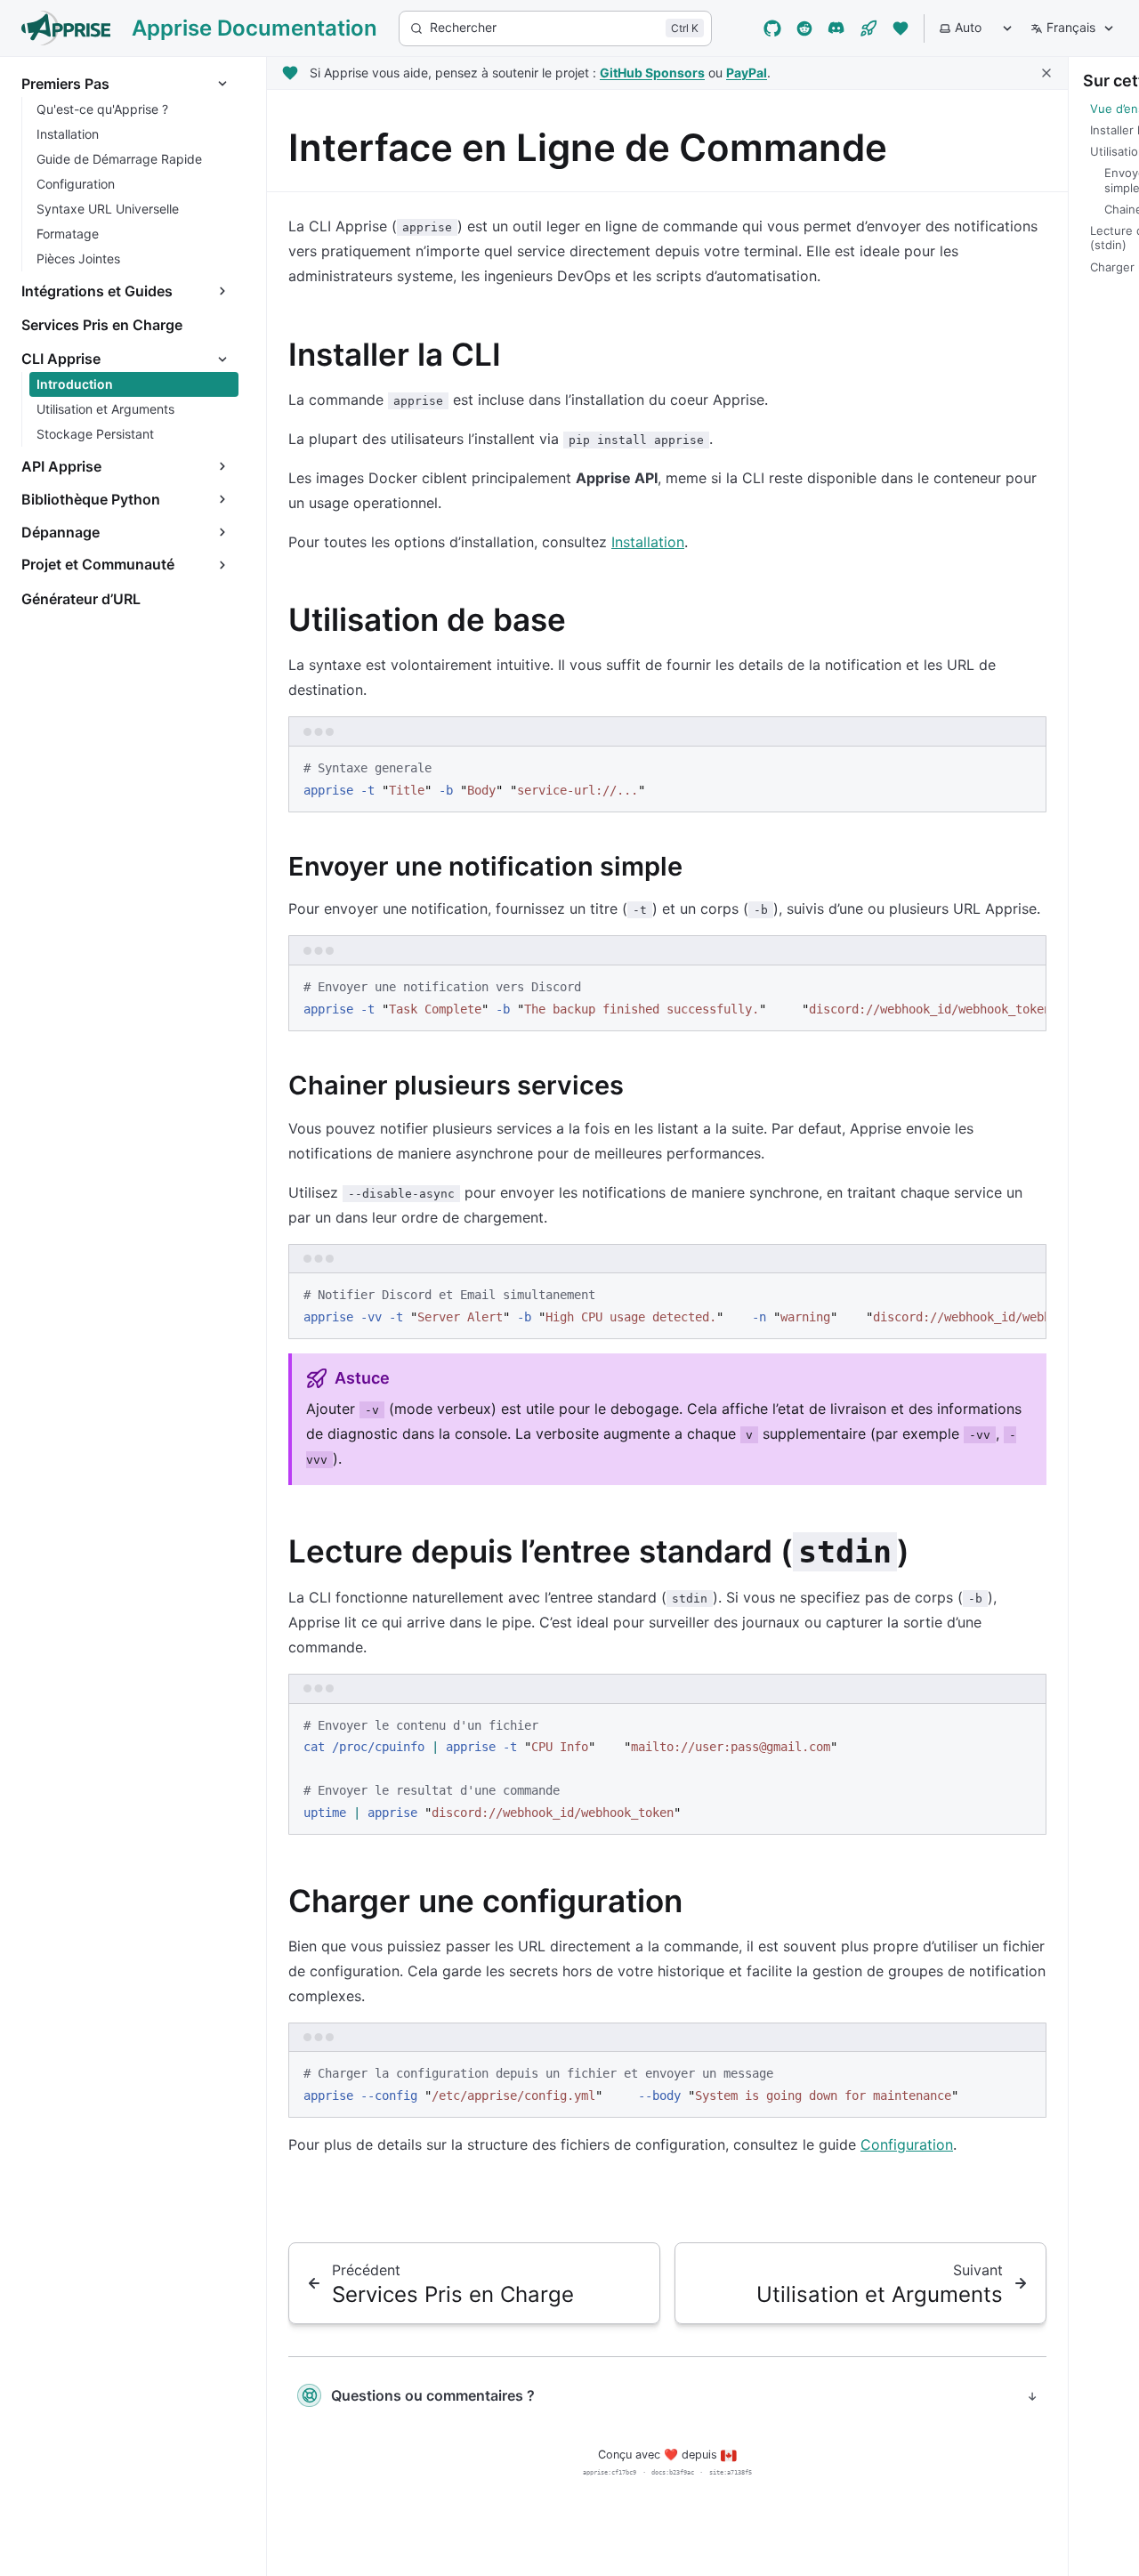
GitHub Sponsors (652, 73)
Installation (648, 542)
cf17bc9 (624, 2472)
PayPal (747, 73)
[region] (667, 998)
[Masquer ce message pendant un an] (1046, 73)
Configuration (907, 2144)
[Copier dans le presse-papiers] (1024, 767)
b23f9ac (682, 2472)
